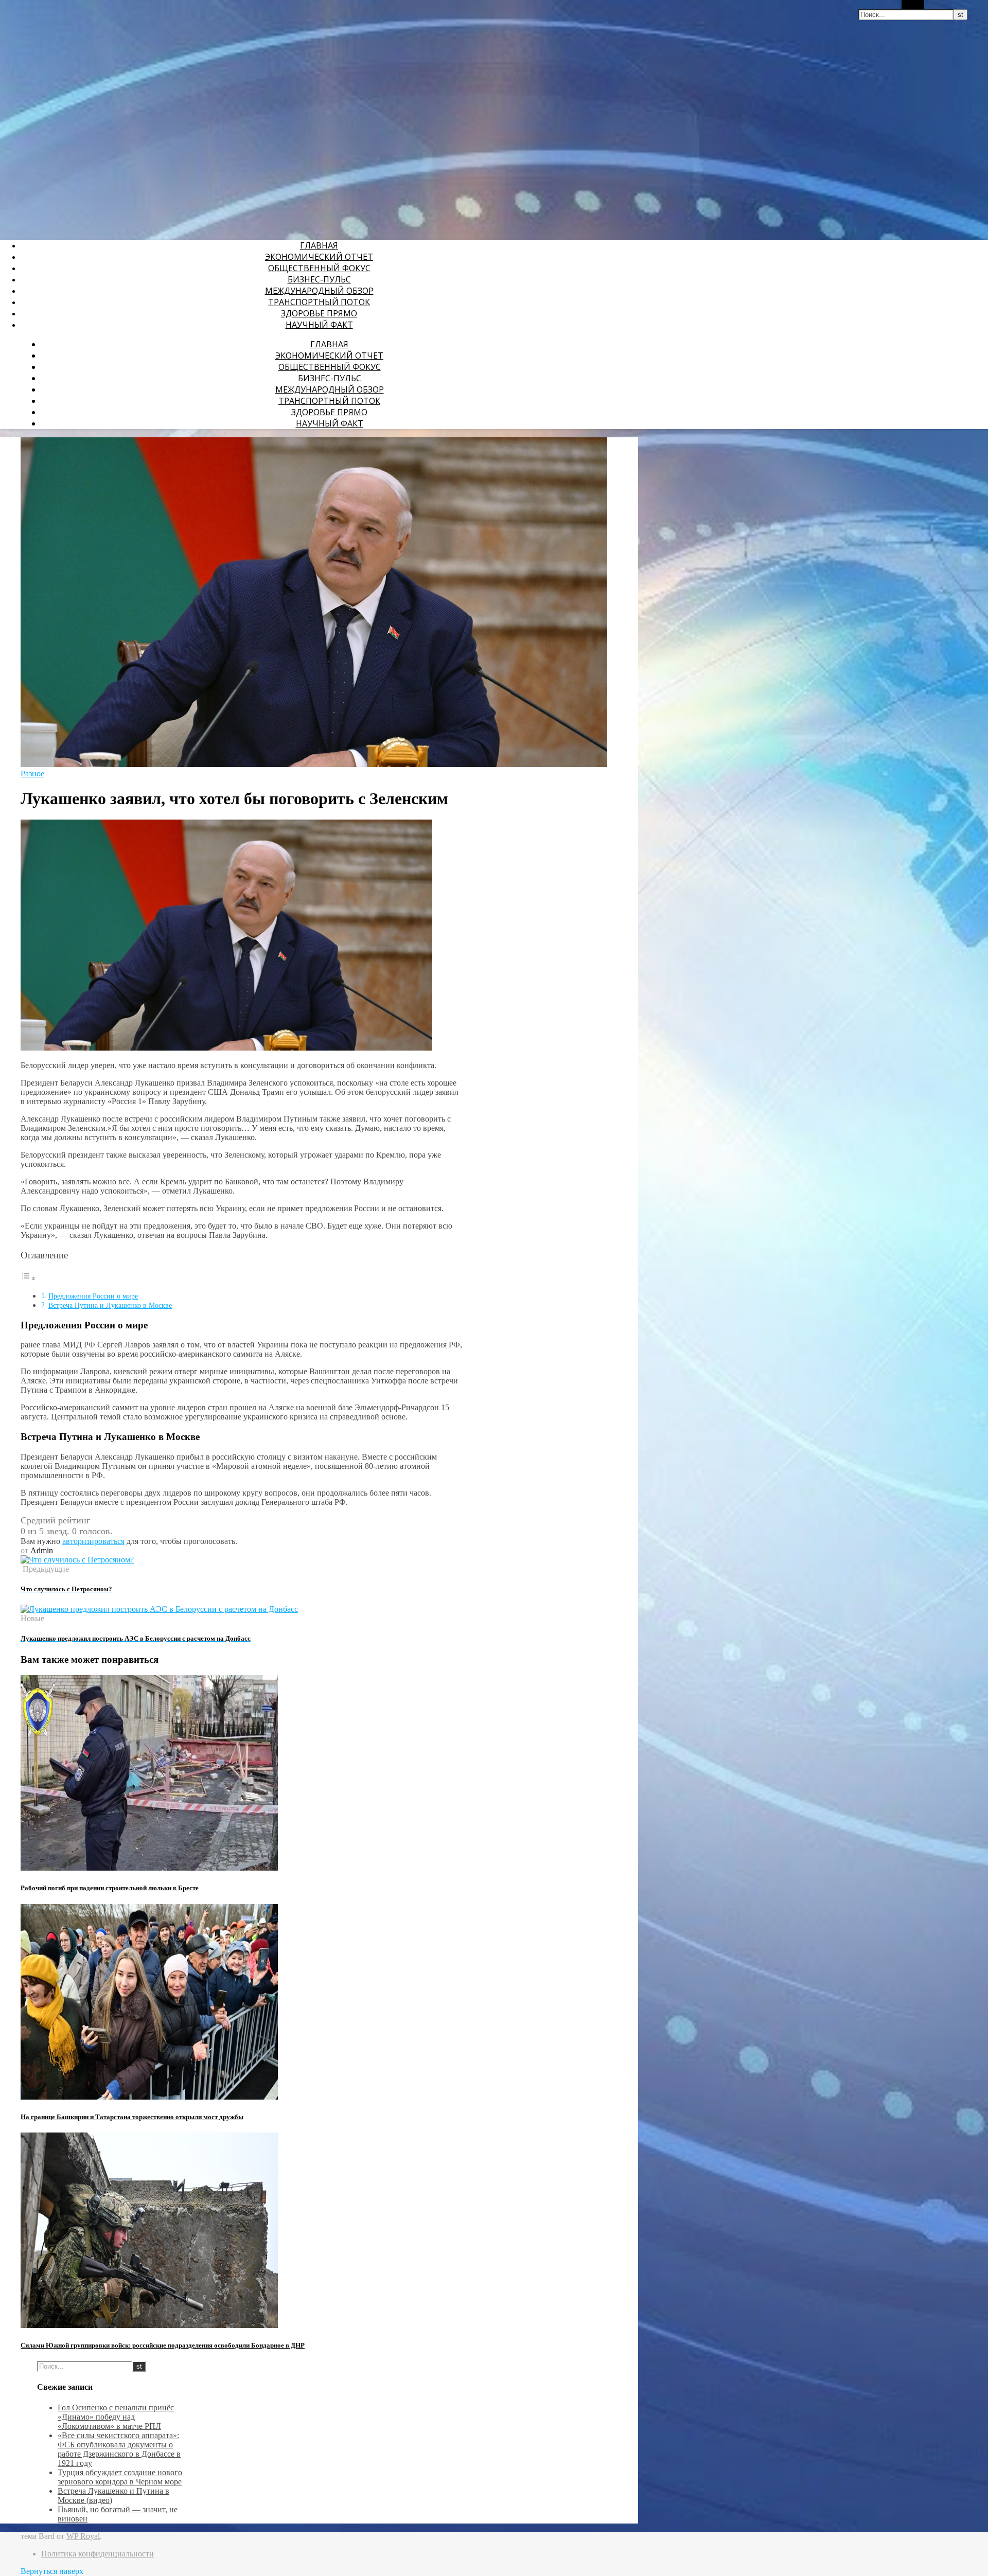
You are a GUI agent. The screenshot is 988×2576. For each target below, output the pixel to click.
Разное (32, 774)
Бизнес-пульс (319, 279)
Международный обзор (319, 291)
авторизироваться (93, 1541)
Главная (319, 245)
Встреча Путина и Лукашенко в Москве (110, 1305)
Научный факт (319, 325)
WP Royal (83, 2536)
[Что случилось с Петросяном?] (77, 1560)
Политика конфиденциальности (98, 2554)
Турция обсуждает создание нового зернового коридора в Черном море (120, 2477)
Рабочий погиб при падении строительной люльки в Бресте (110, 1888)
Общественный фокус (319, 268)
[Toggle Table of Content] (28, 1278)
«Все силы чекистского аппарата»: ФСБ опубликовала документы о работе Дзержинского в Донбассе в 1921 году (119, 2449)
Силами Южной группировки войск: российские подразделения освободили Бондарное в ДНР (163, 2345)
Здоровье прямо (319, 313)
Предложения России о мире (93, 1296)
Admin (42, 1550)
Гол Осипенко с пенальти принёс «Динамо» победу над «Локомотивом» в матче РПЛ (116, 2417)
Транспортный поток (319, 302)
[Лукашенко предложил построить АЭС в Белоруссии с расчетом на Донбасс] (159, 1609)
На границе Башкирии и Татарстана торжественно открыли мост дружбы (132, 2117)
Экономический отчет (319, 257)
